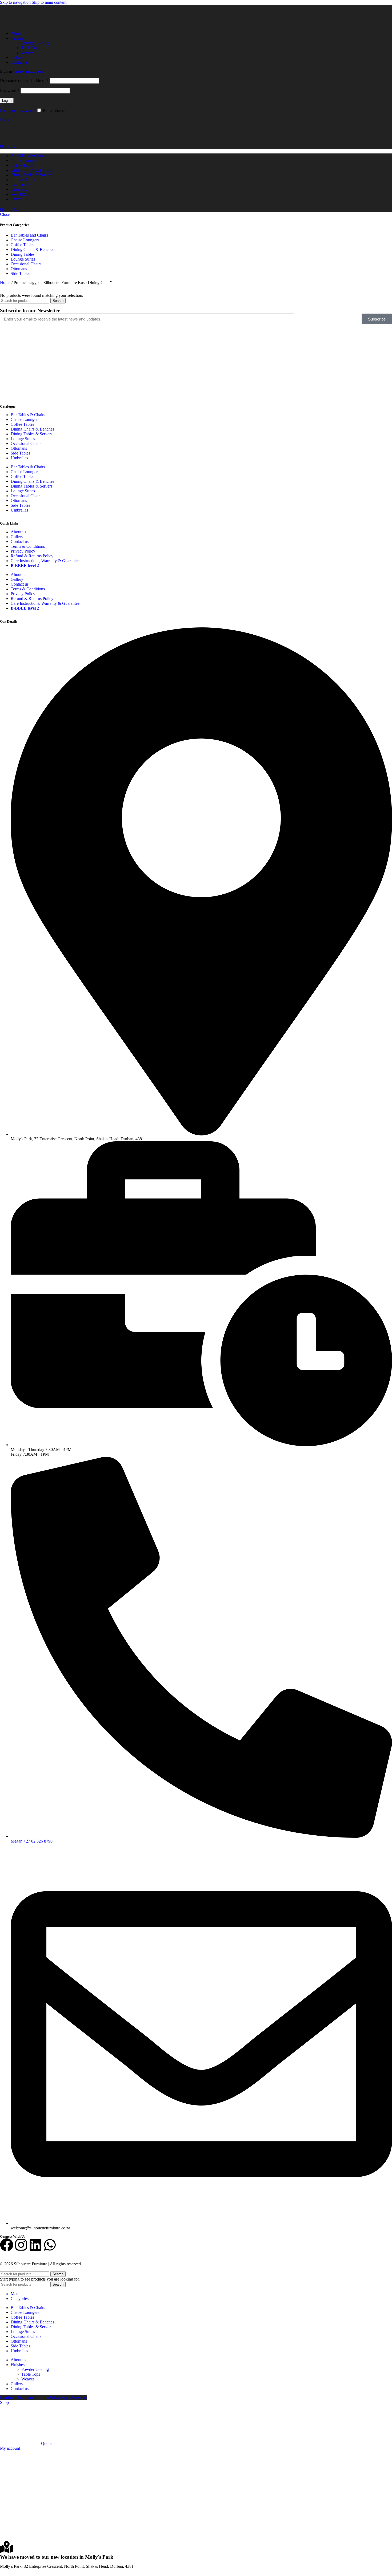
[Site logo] (27, 24)
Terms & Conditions (28, 546)
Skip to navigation (16, 2)
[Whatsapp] (50, 2245)
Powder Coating (35, 43)
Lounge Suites (23, 259)
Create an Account (29, 71)
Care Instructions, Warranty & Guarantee (45, 561)
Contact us (20, 541)
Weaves (28, 53)
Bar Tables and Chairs (29, 235)
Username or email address (24, 81)
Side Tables (20, 273)
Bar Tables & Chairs (28, 415)
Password (10, 90)
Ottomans (19, 269)
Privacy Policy (23, 551)
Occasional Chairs (26, 264)
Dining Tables (23, 254)
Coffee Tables (22, 245)
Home (6, 283)
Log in (7, 101)
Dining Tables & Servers (31, 434)
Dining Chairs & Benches (32, 250)
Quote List (9, 210)
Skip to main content (49, 2)
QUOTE (7, 146)
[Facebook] (7, 2245)
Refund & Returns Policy (32, 556)
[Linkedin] (35, 2245)
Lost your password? (18, 110)
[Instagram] (21, 2245)
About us (18, 532)
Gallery (17, 537)
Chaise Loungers (25, 240)
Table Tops (31, 48)
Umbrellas (19, 458)
